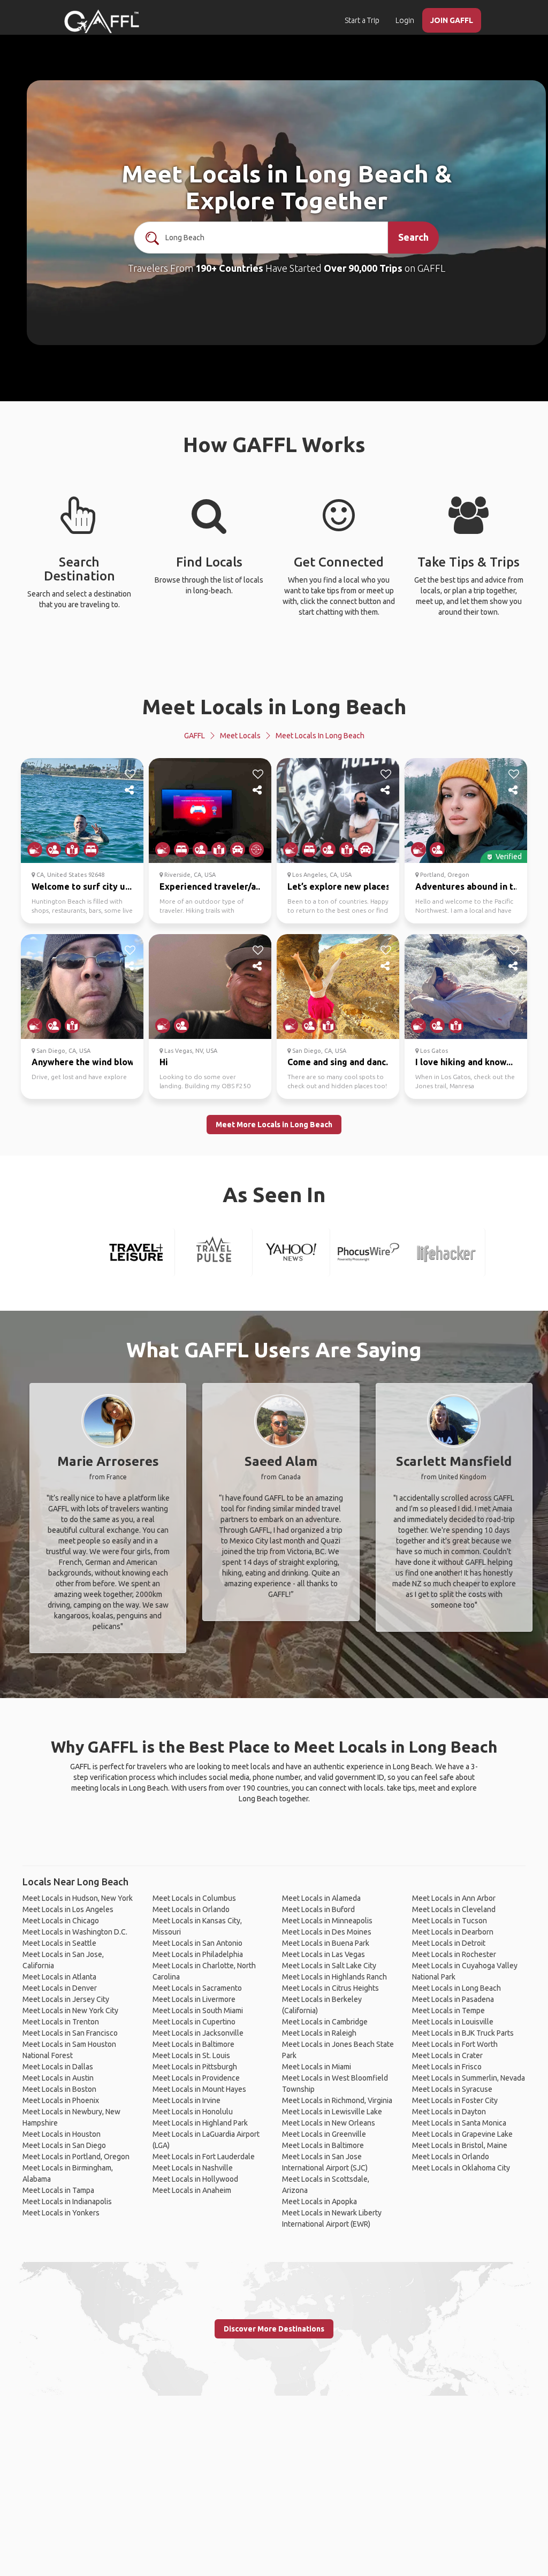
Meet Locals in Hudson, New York (78, 1898)
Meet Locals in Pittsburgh (195, 2067)
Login (405, 20)
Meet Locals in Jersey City (66, 1999)
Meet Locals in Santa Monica (459, 2123)
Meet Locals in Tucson (450, 1921)
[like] (130, 774)
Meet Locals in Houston (62, 2134)
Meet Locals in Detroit (449, 1943)
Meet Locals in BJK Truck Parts (463, 2033)
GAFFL (195, 736)
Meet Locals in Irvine (187, 2100)
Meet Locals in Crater (447, 2055)
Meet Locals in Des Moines (327, 1932)
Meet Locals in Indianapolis (67, 2202)
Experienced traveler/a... (211, 886)
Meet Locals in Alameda (321, 1898)
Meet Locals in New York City (70, 2011)
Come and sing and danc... (340, 1062)
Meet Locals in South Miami (198, 2011)
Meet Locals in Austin (58, 2078)
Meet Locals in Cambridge (325, 2022)
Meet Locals (240, 736)
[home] (102, 21)
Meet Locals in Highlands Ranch (334, 1977)
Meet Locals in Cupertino (194, 2022)
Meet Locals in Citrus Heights (330, 1988)
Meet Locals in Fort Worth (455, 2044)
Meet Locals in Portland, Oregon (76, 2157)
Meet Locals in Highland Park (200, 2123)
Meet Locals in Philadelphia (198, 1954)
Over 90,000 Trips (363, 268)
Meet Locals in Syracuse (452, 2089)
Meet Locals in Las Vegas (324, 1954)
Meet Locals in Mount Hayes (199, 2089)
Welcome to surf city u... (82, 886)
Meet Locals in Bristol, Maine (460, 2145)
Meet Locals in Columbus (194, 1898)
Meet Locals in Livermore (194, 1999)
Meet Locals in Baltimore (193, 2044)
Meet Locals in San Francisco (70, 2033)
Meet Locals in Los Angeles (68, 1909)
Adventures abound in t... (467, 886)
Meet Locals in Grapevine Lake (462, 2134)
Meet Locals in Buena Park (326, 1943)
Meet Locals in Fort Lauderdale (204, 2157)
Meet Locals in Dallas (58, 2067)
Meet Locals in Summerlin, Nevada (469, 2078)
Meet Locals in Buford (318, 1909)
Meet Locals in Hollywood (195, 2179)
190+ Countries (229, 268)
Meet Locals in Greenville (324, 2134)
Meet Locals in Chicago (61, 1921)
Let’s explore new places (339, 886)
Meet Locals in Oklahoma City (461, 2168)
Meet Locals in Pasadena (453, 1999)
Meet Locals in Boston (59, 2089)
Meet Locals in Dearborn (453, 1932)
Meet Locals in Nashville (193, 2168)
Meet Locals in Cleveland (454, 1909)
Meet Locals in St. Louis (191, 2055)
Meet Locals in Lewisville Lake (332, 2112)
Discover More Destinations (274, 2329)
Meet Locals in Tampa (58, 2190)
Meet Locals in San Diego (64, 2145)
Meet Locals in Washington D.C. (75, 1932)
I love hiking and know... (464, 1062)
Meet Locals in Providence (196, 2078)
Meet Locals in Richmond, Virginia (337, 2100)
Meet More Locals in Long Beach (274, 1125)
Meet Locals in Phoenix (61, 2100)
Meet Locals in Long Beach (274, 706)
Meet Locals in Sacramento (197, 1988)
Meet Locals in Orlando (191, 1909)
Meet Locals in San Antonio (197, 1943)
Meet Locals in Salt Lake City (329, 1966)
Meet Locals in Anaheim (192, 2190)
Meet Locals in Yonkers (61, 2213)
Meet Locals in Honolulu (193, 2112)
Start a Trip (362, 20)
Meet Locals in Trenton (61, 2022)
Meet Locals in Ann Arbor (454, 1898)
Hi (164, 1062)
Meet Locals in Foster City (455, 2100)
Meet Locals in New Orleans (329, 2123)
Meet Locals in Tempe (448, 2011)
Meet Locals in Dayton (449, 2112)
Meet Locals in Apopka (319, 2202)
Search (413, 237)
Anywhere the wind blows (85, 1062)
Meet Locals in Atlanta (59, 1977)
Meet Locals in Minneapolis (327, 1921)
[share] (130, 790)
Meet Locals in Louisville (453, 2022)
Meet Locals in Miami (317, 2067)
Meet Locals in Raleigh (319, 2033)
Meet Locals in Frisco (447, 2067)
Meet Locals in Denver (60, 1988)
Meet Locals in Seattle (59, 1943)
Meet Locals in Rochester (454, 1954)
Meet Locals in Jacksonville (198, 2033)
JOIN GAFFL (452, 20)
